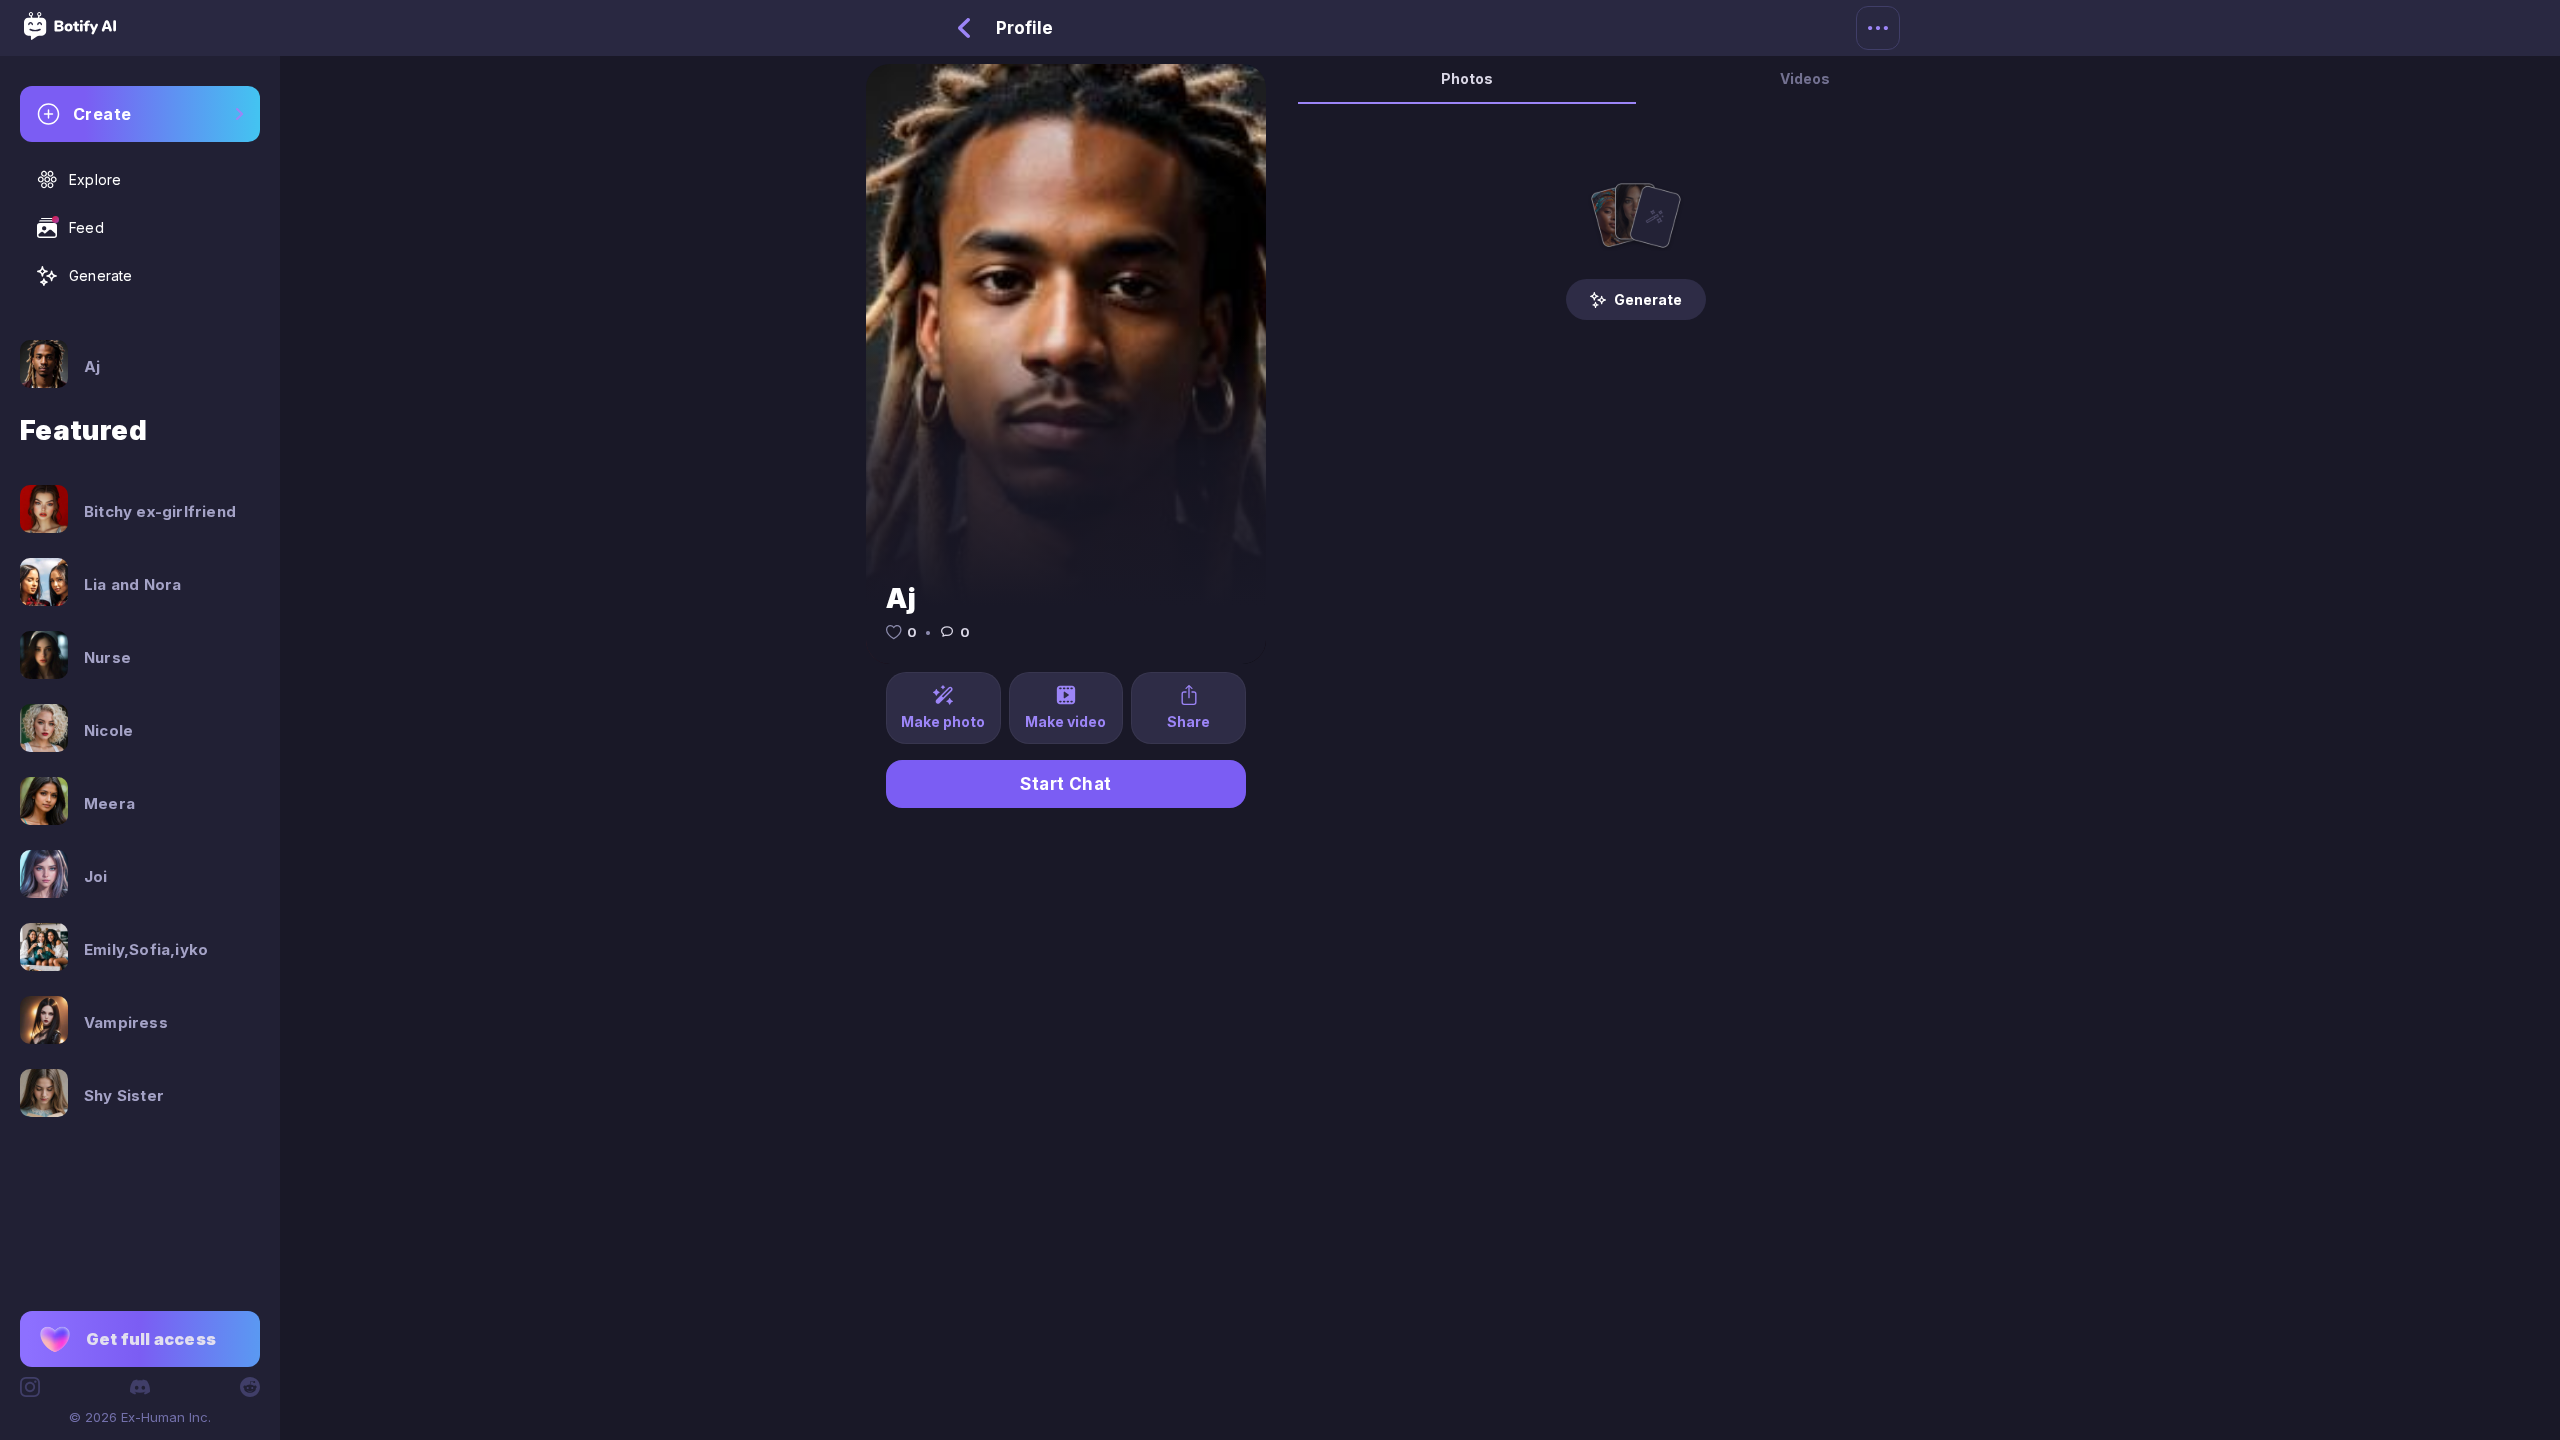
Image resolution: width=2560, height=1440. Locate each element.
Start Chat (1066, 784)
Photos (1467, 78)
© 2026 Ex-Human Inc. (140, 1417)
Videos (1805, 78)
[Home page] (70, 34)
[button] (140, 1339)
